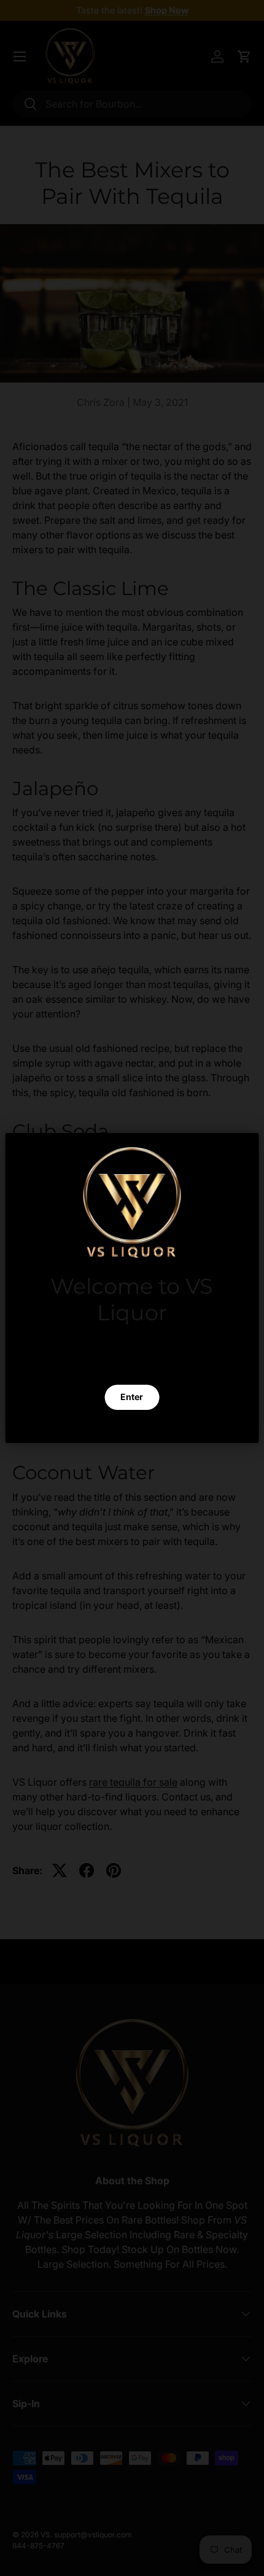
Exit (132, 1426)
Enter (132, 1397)
